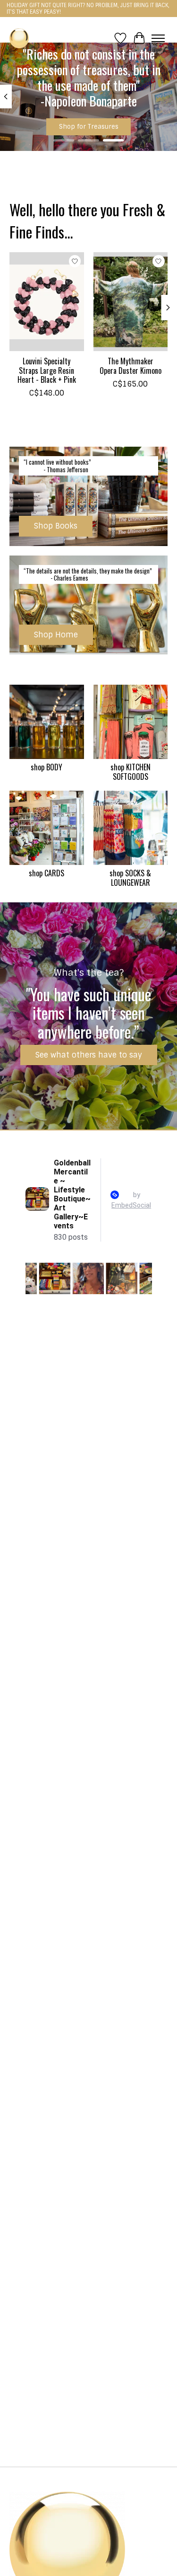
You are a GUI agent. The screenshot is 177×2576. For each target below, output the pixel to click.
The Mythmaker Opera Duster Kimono (131, 366)
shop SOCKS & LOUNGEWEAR (130, 878)
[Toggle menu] (158, 38)
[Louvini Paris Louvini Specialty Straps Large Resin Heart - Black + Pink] (47, 302)
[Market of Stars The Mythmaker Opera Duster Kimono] (131, 302)
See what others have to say (89, 1055)
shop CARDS (46, 873)
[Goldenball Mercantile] (19, 38)
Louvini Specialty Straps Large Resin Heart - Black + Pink (47, 370)
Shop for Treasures (89, 127)
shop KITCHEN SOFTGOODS (131, 772)
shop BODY (46, 767)
